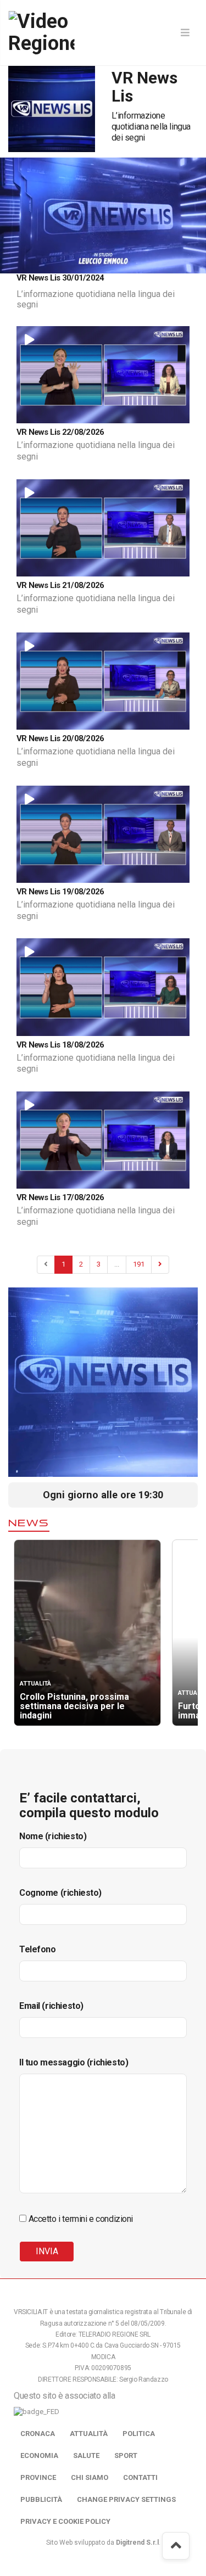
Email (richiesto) (51, 2006)
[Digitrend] (137, 264)
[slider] (66, 265)
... (117, 1264)
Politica (139, 2434)
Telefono (38, 1949)
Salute (86, 2455)
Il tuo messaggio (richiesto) (74, 2062)
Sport (126, 2455)
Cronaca (38, 2434)
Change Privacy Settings (126, 2499)
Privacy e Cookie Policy (65, 2521)
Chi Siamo (90, 2477)
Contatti (140, 2477)
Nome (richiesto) (53, 1836)
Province (38, 2477)
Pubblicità (41, 2499)
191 (139, 1264)
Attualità (89, 2434)
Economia (39, 2455)
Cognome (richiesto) (60, 1893)
